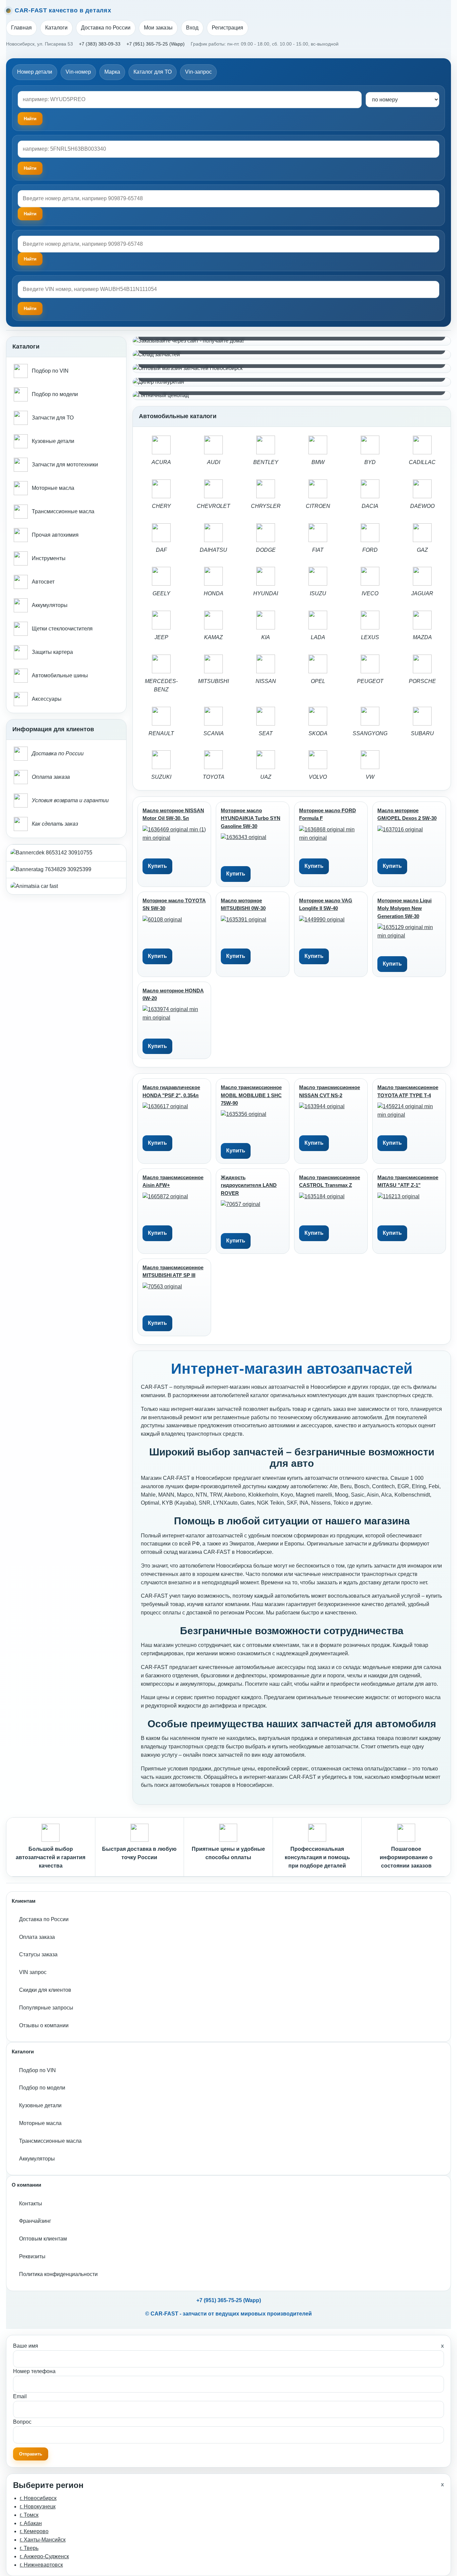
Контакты (31, 2204)
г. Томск (29, 2515)
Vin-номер (78, 72)
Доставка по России (106, 28)
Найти (30, 214)
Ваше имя (26, 2346)
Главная (21, 28)
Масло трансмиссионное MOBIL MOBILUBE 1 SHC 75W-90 (251, 1095)
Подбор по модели (42, 2088)
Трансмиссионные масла (50, 2141)
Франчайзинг (35, 2221)
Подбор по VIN (37, 2070)
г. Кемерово (34, 2531)
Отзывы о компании (44, 2025)
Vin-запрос (198, 72)
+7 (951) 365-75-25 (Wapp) (156, 44)
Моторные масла (40, 2123)
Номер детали (35, 72)
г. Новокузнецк (38, 2507)
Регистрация (227, 28)
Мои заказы (158, 28)
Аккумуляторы (37, 2159)
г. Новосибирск (38, 2498)
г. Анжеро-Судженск (44, 2556)
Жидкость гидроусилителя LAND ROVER (249, 1185)
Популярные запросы (46, 2008)
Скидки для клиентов (45, 1990)
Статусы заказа (38, 1954)
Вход (192, 28)
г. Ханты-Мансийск (43, 2540)
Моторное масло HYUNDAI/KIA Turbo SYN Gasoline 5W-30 (251, 818)
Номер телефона (34, 2371)
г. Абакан (31, 2523)
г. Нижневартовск (41, 2565)
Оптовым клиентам (43, 2239)
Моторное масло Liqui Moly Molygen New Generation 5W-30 (404, 908)
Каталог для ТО (153, 72)
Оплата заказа (37, 1937)
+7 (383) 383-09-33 (100, 44)
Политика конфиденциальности (58, 2274)
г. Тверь (29, 2548)
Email (20, 2396)
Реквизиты (32, 2256)
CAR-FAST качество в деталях (63, 10)
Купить (157, 866)
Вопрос (22, 2422)
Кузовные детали (40, 2105)
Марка (112, 72)
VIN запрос (33, 1972)
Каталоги (56, 28)
